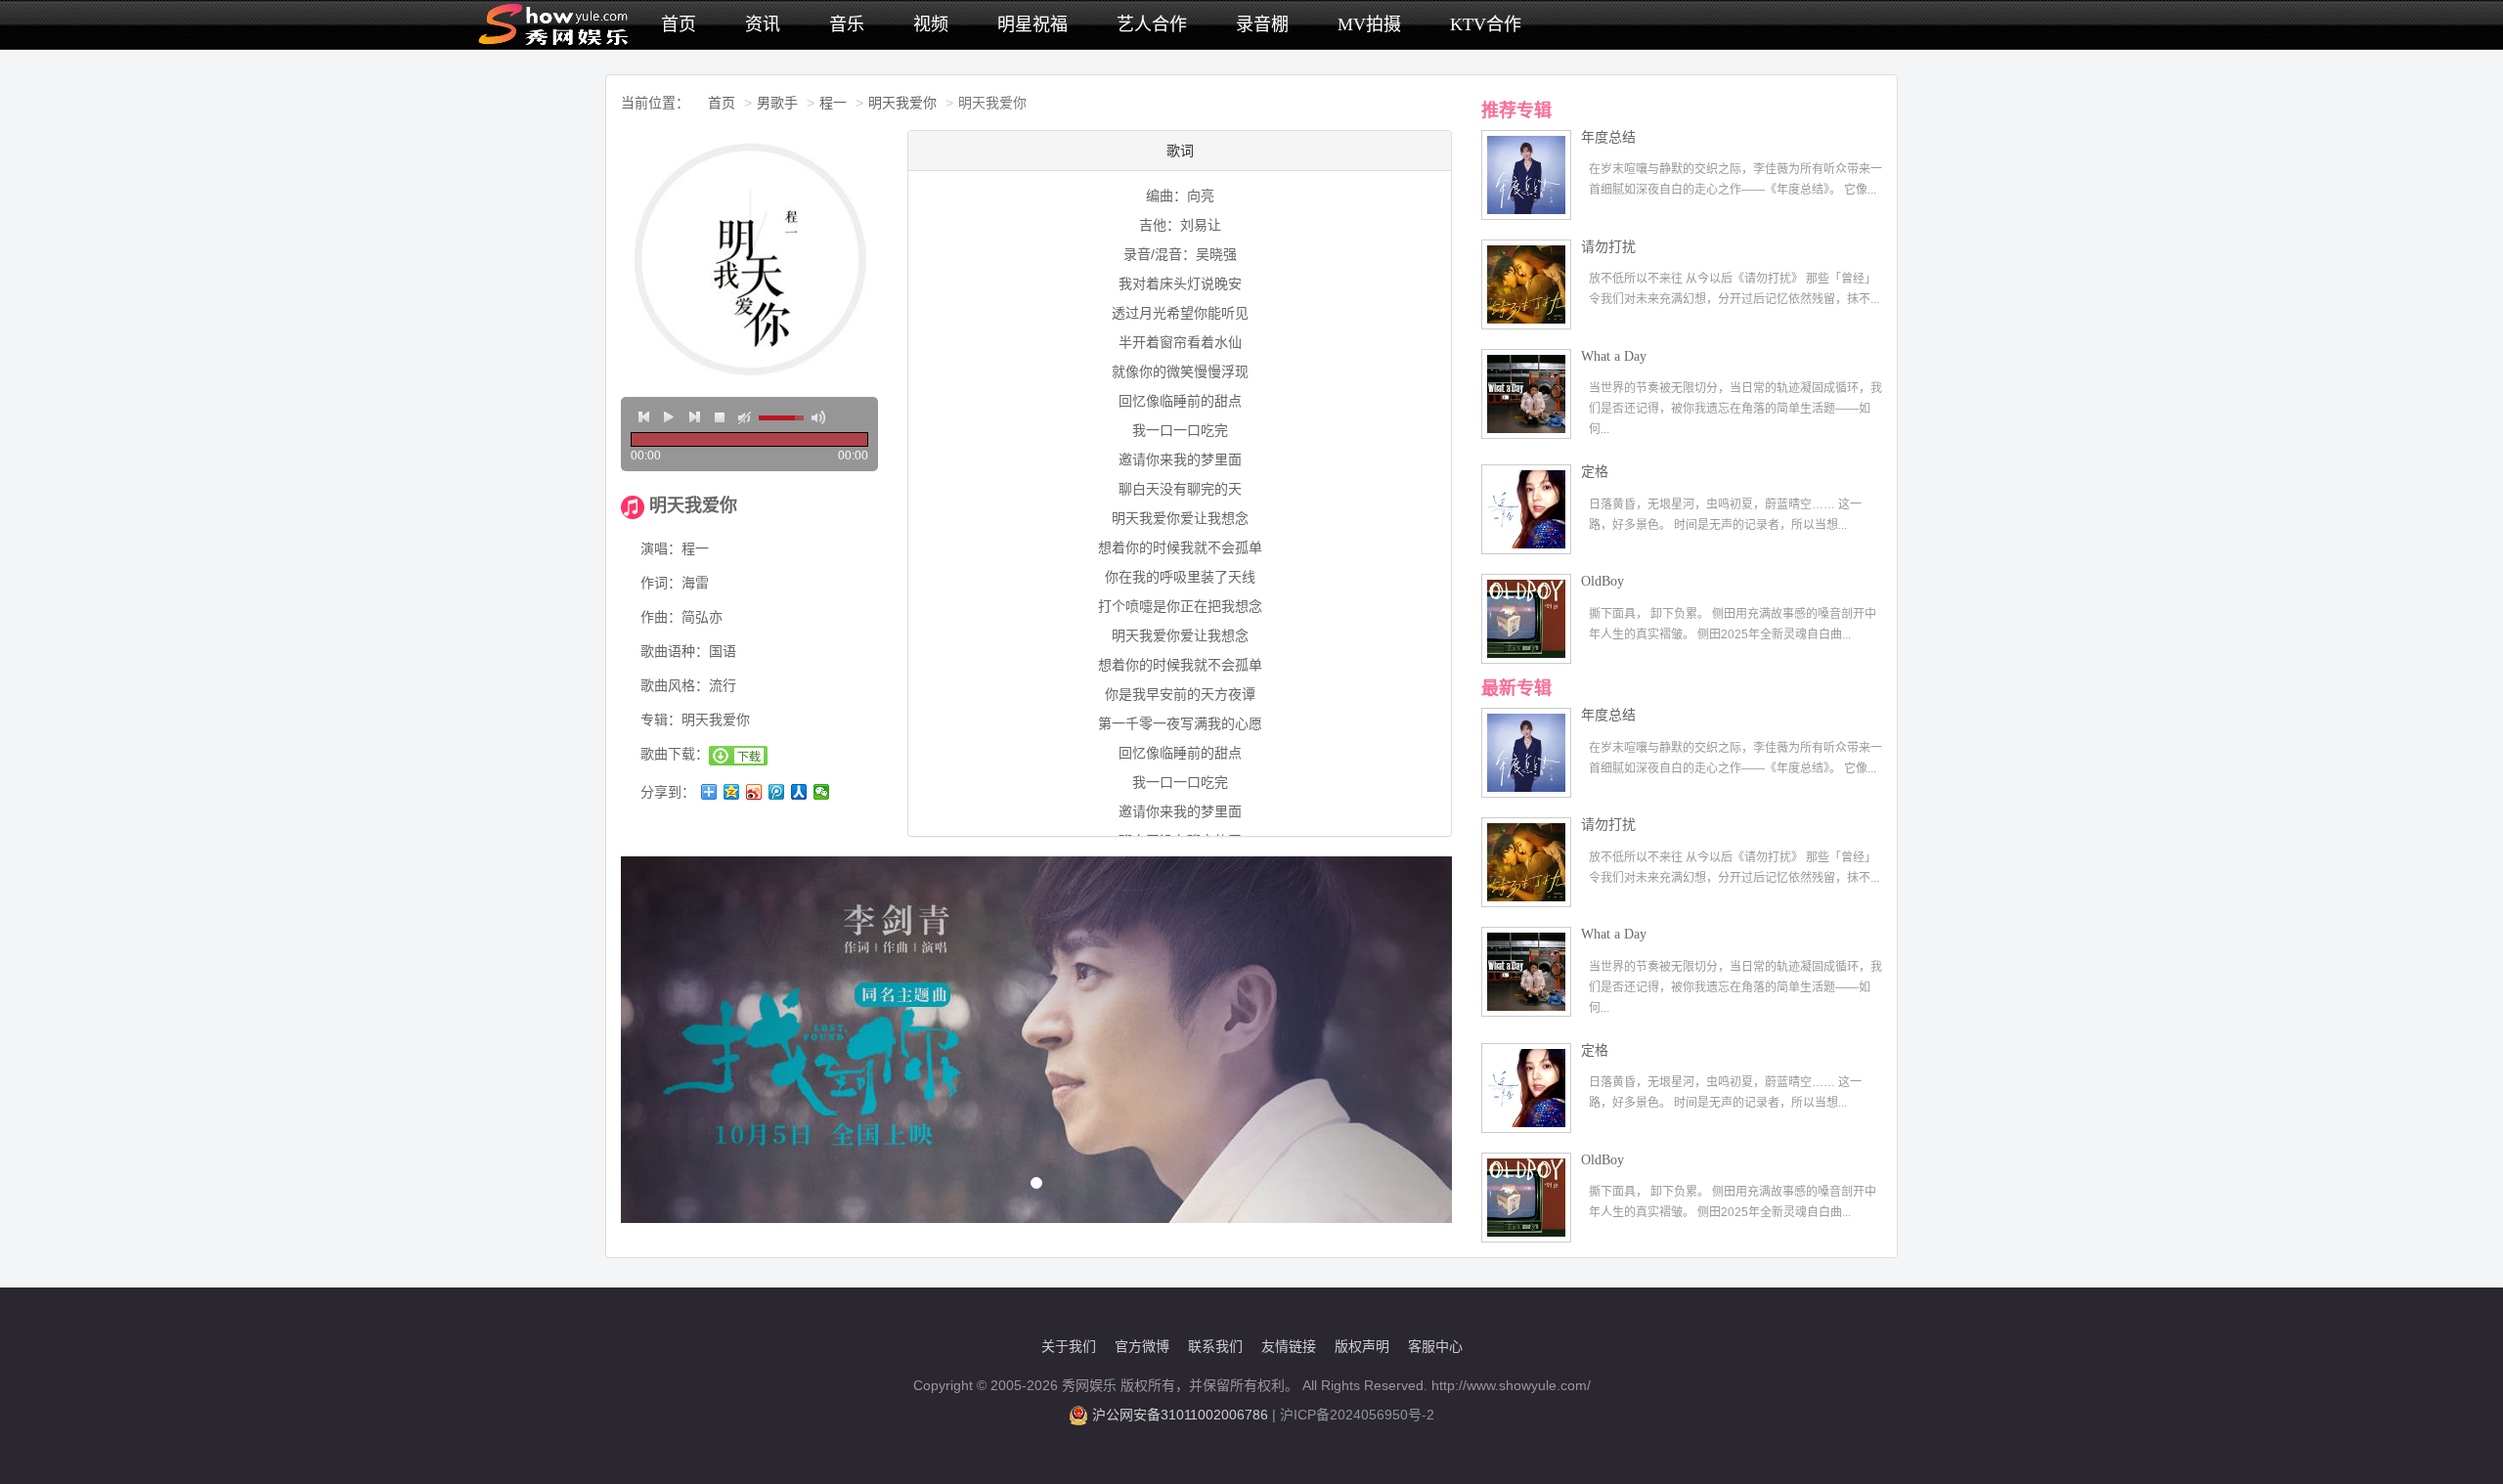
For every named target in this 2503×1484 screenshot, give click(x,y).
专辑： (661, 720)
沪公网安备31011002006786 (1180, 1415)
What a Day (1614, 356)
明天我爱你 (902, 103)
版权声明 (1362, 1346)
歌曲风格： (675, 685)
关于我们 (1069, 1346)
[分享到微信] (822, 792)
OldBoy (1603, 581)
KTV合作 (1486, 24)
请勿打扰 (1608, 247)
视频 (931, 24)
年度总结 (1608, 137)
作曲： (661, 617)
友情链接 (1289, 1346)
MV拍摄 (1369, 24)
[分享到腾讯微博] (777, 792)
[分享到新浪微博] (754, 792)
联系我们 (1215, 1346)
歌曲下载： (675, 754)
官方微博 (1142, 1346)
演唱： (661, 548)
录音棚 (1262, 24)
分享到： (668, 792)
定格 (1595, 472)
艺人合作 (1152, 24)
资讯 (763, 24)
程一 (833, 103)
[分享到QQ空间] (732, 792)
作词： (661, 583)
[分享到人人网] (799, 792)
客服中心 (1435, 1346)
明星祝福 (1032, 24)
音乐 (847, 24)
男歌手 (777, 103)
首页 (679, 24)
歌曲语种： (675, 651)
